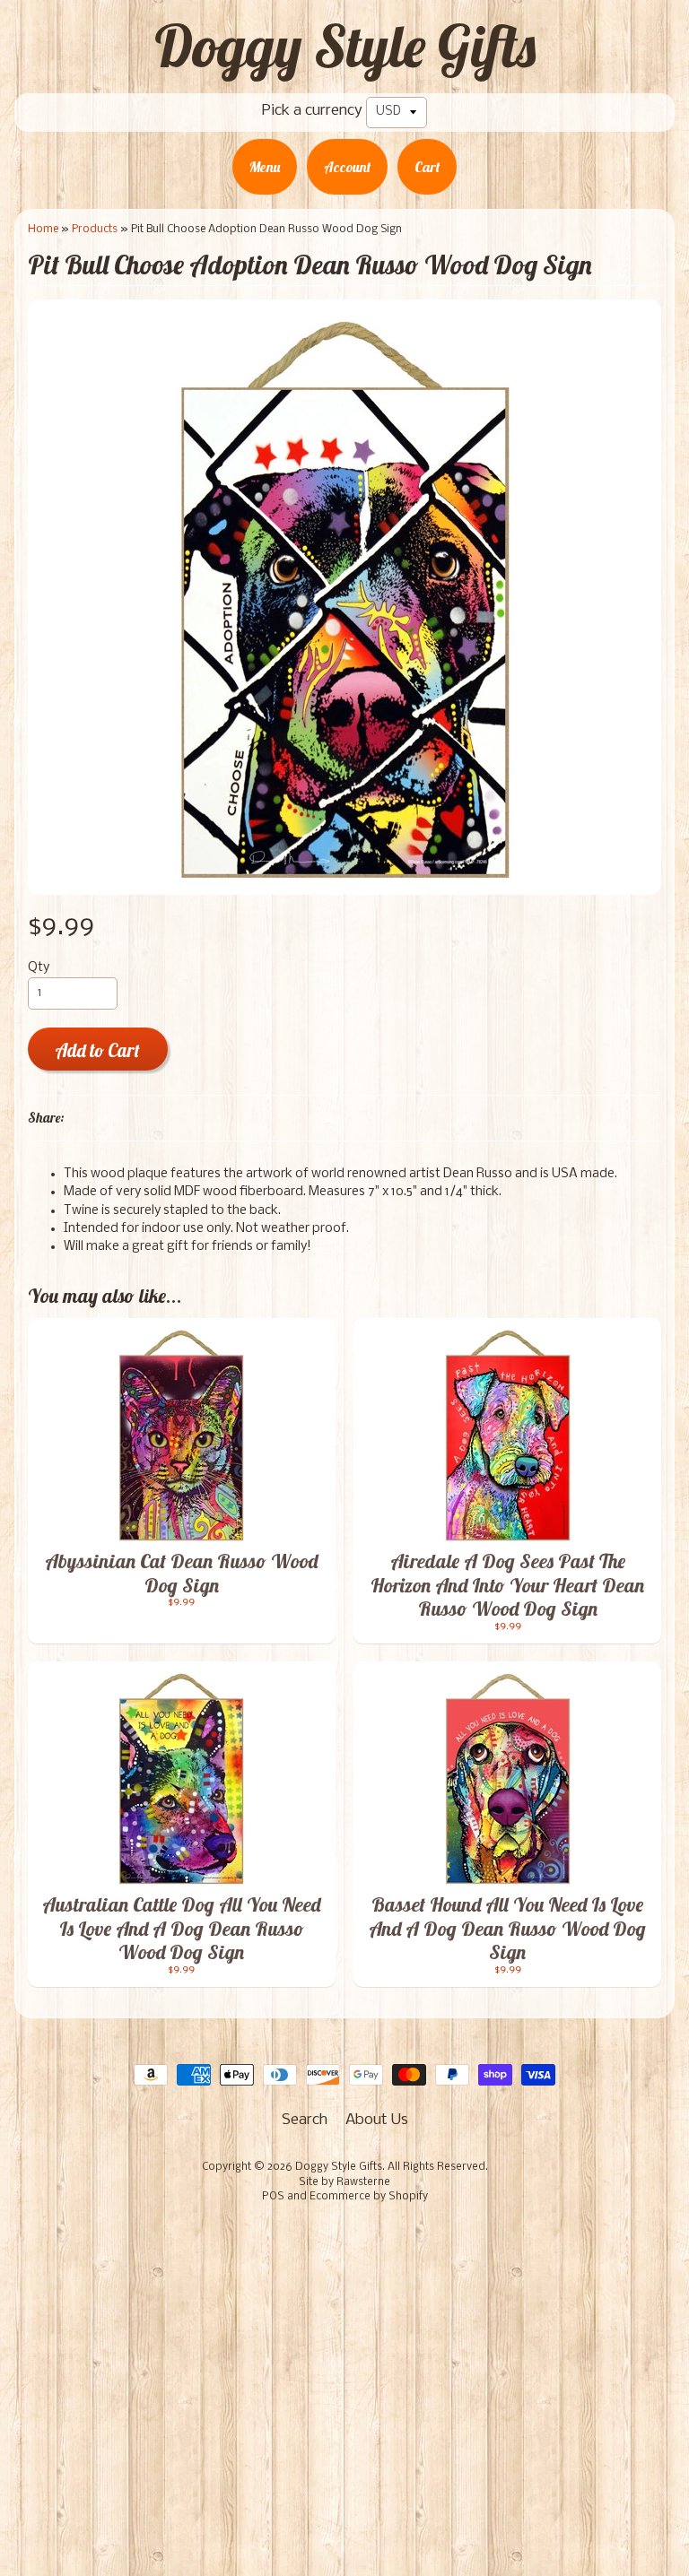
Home (43, 229)
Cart (427, 167)
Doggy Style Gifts (345, 46)
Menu (265, 167)
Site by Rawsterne (344, 2182)
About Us (377, 2120)
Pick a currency (312, 111)
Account (347, 167)
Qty (39, 968)
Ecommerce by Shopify (369, 2197)
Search (305, 2120)
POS (273, 2197)
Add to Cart (97, 1050)
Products (95, 229)
